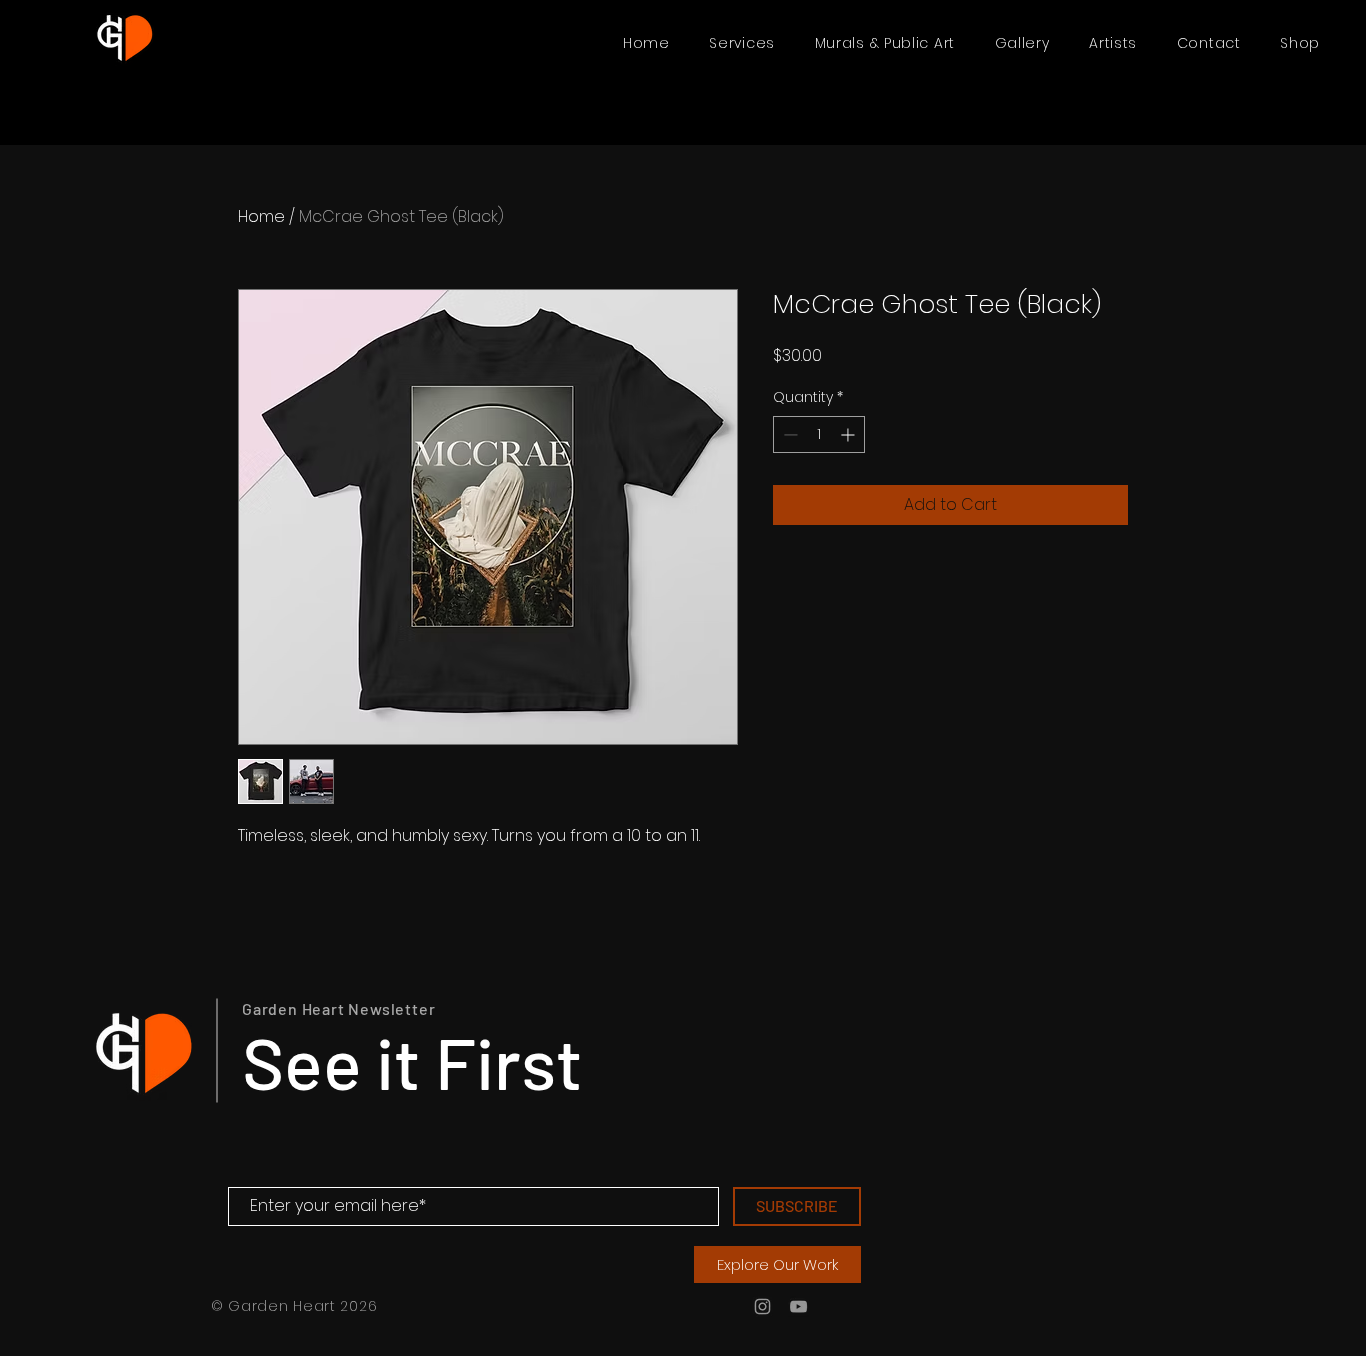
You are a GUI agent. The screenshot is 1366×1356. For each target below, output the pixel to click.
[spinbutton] (819, 434)
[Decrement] (788, 434)
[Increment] (849, 434)
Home (261, 216)
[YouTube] (798, 1306)
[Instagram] (762, 1306)
